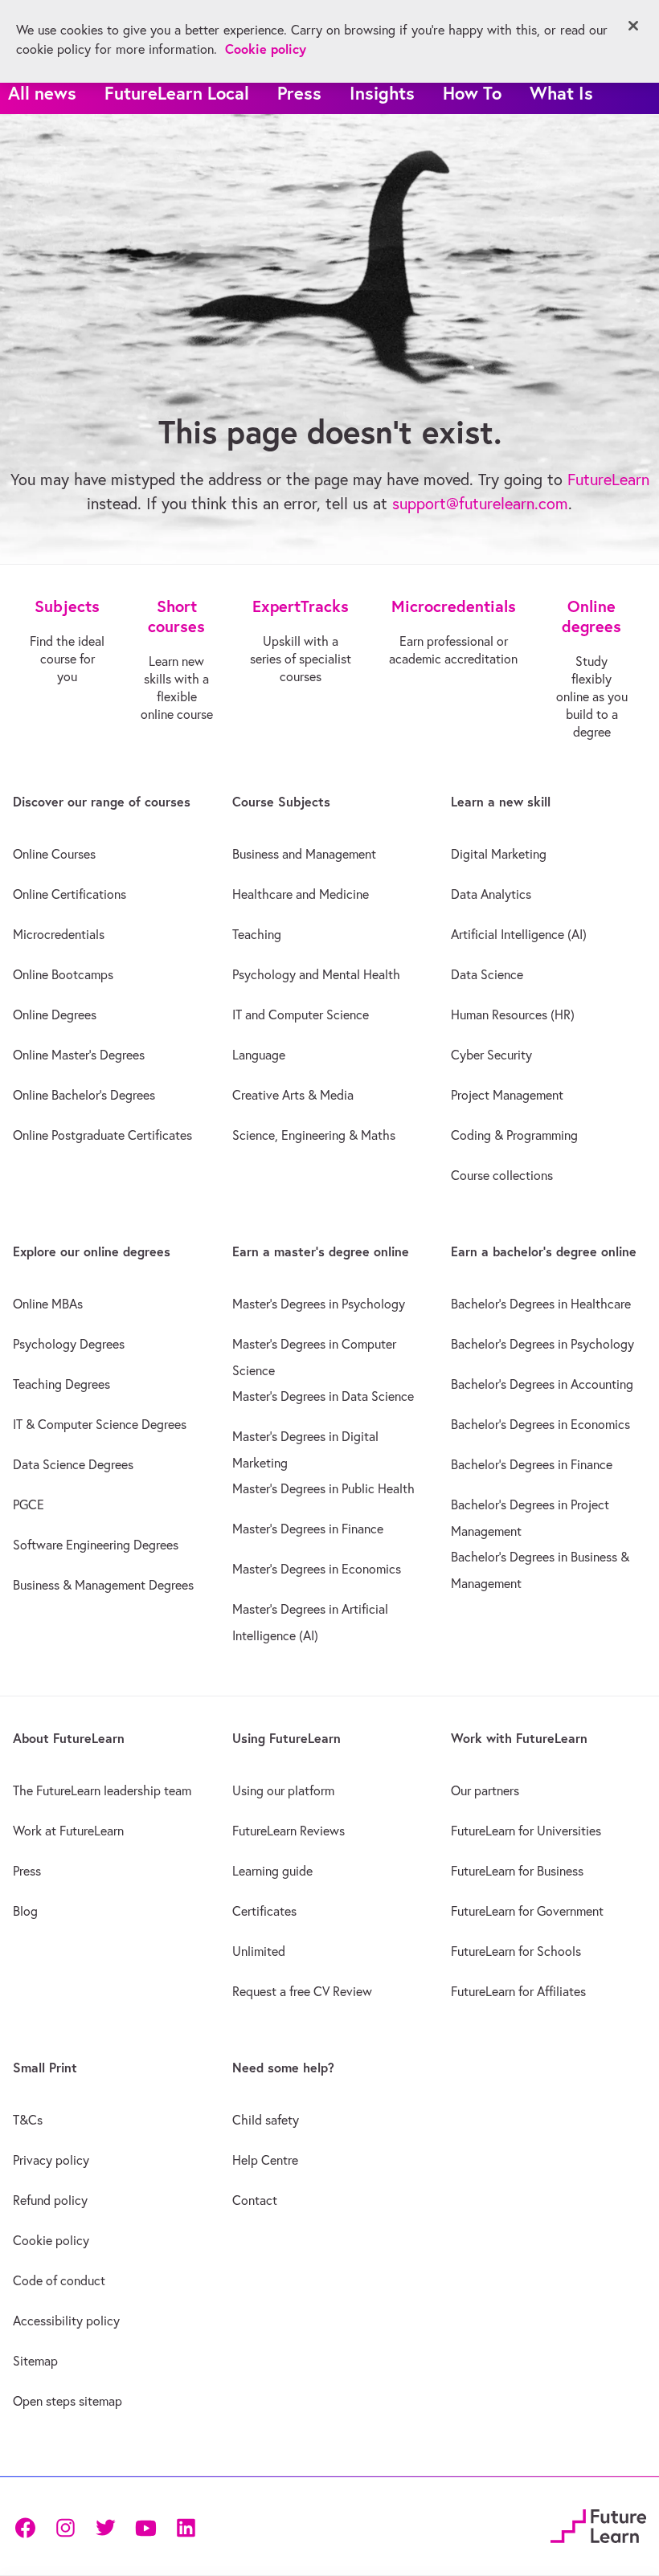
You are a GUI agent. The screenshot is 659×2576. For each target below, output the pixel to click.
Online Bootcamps (63, 974)
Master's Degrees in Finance (308, 1529)
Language (259, 1055)
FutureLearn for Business (517, 1871)
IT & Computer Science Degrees (100, 1424)
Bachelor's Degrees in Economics (540, 1424)
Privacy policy (51, 2160)
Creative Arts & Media (293, 1095)
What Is (561, 93)
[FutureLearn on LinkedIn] (186, 2527)
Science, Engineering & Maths (314, 1135)
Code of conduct (59, 2280)
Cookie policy (51, 2240)
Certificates (264, 1911)
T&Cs (28, 2120)
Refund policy (50, 2200)
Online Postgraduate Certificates (102, 1135)
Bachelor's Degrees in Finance (532, 1464)
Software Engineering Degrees (96, 1545)
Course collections (502, 1175)
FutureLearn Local (177, 93)
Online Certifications (70, 894)
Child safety (266, 2120)
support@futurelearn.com (480, 503)
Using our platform (283, 1790)
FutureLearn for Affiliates (518, 1991)
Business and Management (304, 854)
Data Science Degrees (73, 1464)
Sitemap (35, 2361)
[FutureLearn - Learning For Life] (598, 2524)
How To (472, 93)
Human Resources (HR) (513, 1014)
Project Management (507, 1095)
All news (42, 93)
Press (299, 93)
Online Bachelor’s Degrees (84, 1095)
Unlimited (259, 1951)
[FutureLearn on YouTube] (145, 2527)
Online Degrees (55, 1014)
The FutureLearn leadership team (102, 1790)
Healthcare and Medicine (301, 894)
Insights (382, 93)
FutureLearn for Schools (516, 1951)
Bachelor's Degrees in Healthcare (541, 1304)
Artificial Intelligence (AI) (519, 934)
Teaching (257, 934)
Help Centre (265, 2160)
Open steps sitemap (68, 2401)
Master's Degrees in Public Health (323, 1488)
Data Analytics (491, 894)
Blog (25, 1911)
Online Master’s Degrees (79, 1055)
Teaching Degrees (61, 1384)
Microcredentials (59, 934)
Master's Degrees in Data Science (323, 1396)
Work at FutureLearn (68, 1831)
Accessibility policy (66, 2321)
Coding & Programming (514, 1135)
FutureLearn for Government (527, 1911)
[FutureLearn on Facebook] (29, 2527)
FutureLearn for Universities (526, 1831)
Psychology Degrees (69, 1344)
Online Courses (54, 854)
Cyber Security (491, 1055)
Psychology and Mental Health (316, 974)
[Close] (633, 26)
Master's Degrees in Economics (317, 1569)
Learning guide (272, 1871)
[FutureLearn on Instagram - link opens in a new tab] (65, 2527)
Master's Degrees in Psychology (319, 1304)
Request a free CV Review (302, 1991)
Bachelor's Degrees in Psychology (542, 1344)
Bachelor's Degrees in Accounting (542, 1384)
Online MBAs (48, 1304)
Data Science (487, 974)
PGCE (29, 1504)
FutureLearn (608, 479)
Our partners (485, 1790)
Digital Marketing (499, 854)
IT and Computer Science (301, 1014)
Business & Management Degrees (103, 1585)
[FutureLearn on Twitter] (105, 2527)
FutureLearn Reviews (289, 1831)
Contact (255, 2200)
